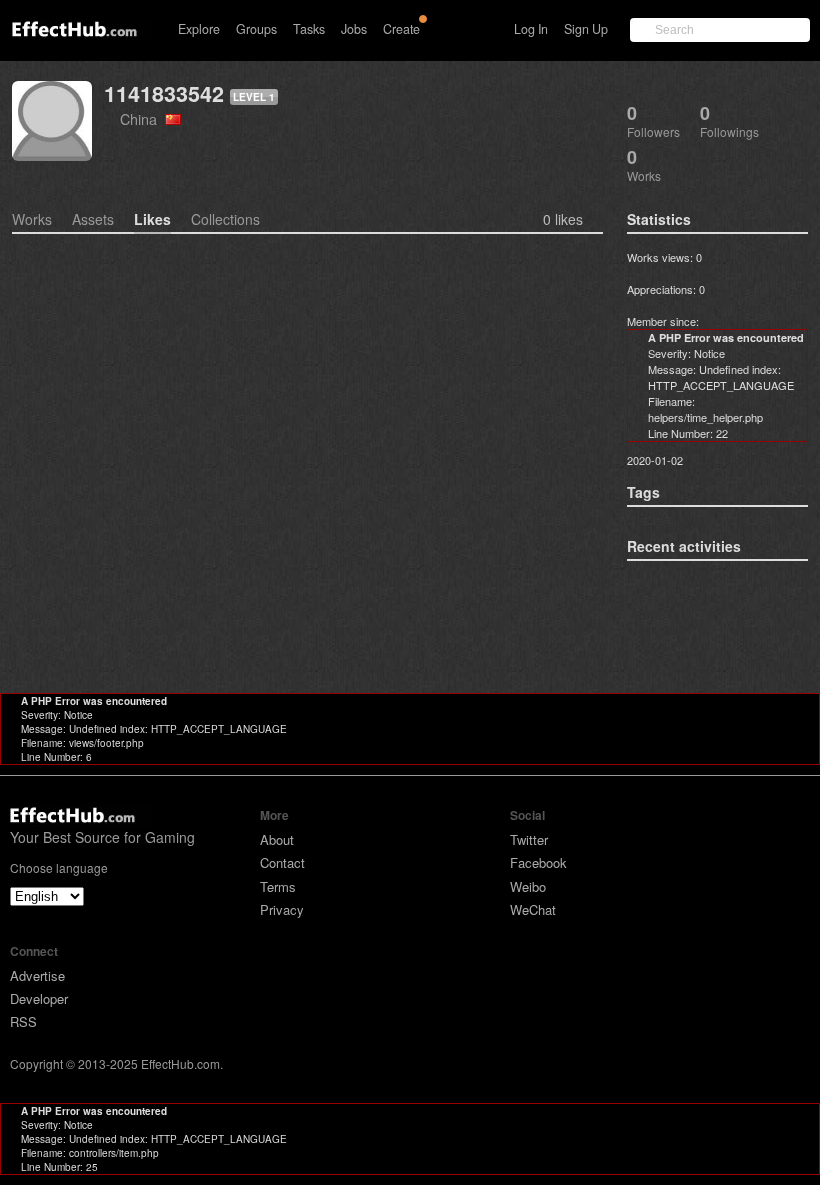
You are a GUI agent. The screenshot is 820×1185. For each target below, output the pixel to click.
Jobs (354, 29)
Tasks (309, 29)
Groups (256, 29)
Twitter (529, 839)
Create (401, 29)
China (142, 118)
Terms (278, 886)
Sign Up (586, 29)
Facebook (538, 862)
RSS (23, 1021)
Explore (199, 29)
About (277, 839)
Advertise (37, 975)
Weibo (528, 886)
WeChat (533, 909)
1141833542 (164, 93)
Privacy (282, 909)
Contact (282, 862)
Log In (531, 29)
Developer (39, 998)
